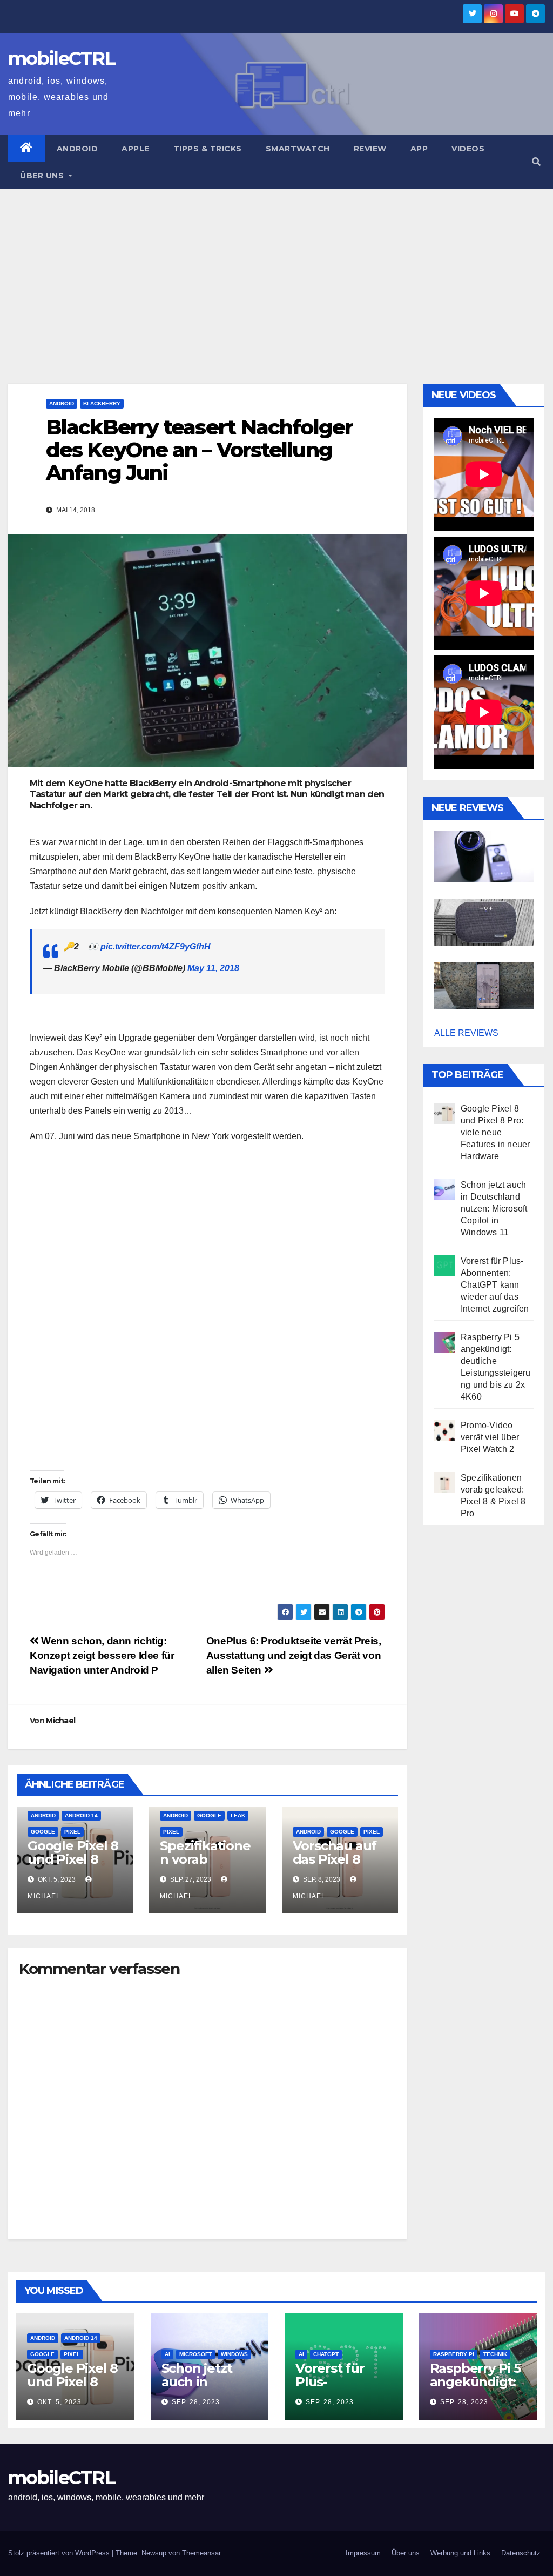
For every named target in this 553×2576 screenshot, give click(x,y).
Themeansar (201, 2553)
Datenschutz (521, 2553)
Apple (136, 149)
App (419, 149)
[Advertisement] (276, 270)
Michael (60, 1721)
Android (77, 149)
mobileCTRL (62, 58)
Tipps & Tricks (208, 149)
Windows (234, 2354)
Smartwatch (298, 149)
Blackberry (102, 403)
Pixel (72, 1832)
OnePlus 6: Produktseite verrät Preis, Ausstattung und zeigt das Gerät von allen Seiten (294, 1655)
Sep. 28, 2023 (196, 2402)
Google (43, 1832)
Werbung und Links (460, 2553)
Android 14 (81, 1815)
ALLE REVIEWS (466, 1033)
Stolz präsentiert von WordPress (60, 2553)
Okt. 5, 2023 (59, 2402)
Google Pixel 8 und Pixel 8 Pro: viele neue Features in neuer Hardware (495, 1132)
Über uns (43, 176)
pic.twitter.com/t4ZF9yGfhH (156, 946)
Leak (238, 1815)
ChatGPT (326, 2354)
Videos (468, 149)
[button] (536, 162)
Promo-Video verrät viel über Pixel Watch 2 (490, 1437)
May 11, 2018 (213, 968)
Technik (495, 2354)
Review (370, 149)
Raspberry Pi (454, 2354)
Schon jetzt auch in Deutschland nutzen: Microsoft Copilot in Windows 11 (494, 1209)
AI (167, 2354)
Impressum (363, 2553)
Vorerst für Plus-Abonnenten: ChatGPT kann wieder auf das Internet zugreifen (495, 1285)
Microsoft (195, 2354)
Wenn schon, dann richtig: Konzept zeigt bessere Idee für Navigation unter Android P (102, 1655)
